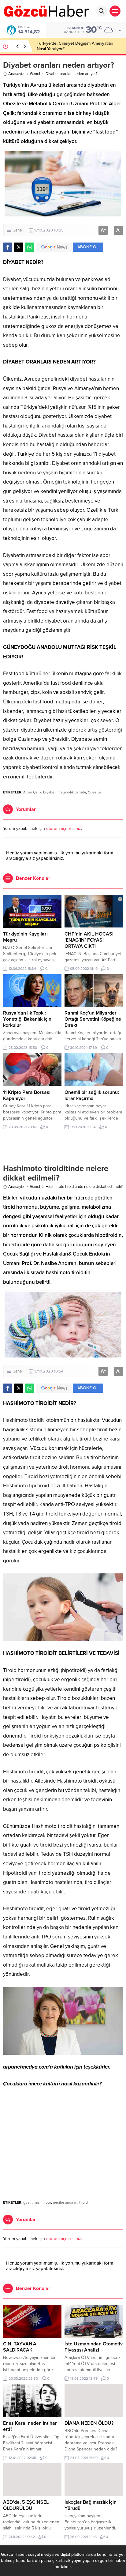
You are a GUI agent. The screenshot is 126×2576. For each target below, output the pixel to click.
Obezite (94, 792)
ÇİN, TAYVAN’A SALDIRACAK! (20, 2347)
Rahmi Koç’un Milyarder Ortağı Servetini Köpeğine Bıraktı (93, 1019)
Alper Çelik (32, 792)
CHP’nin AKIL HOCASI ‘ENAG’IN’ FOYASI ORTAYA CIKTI (89, 940)
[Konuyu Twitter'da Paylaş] (19, 247)
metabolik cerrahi (72, 792)
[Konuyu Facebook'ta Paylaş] (8, 247)
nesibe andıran (65, 2202)
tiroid (83, 2202)
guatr (28, 2202)
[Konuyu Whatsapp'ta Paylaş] (30, 247)
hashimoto (42, 2202)
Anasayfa (16, 74)
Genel (35, 74)
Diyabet (49, 792)
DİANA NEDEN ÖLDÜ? (89, 2423)
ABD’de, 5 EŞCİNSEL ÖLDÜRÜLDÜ (26, 2505)
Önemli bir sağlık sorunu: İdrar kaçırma (92, 1095)
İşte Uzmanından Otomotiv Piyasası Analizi (94, 2347)
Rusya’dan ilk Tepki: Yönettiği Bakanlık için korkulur (27, 1019)
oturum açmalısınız (64, 829)
